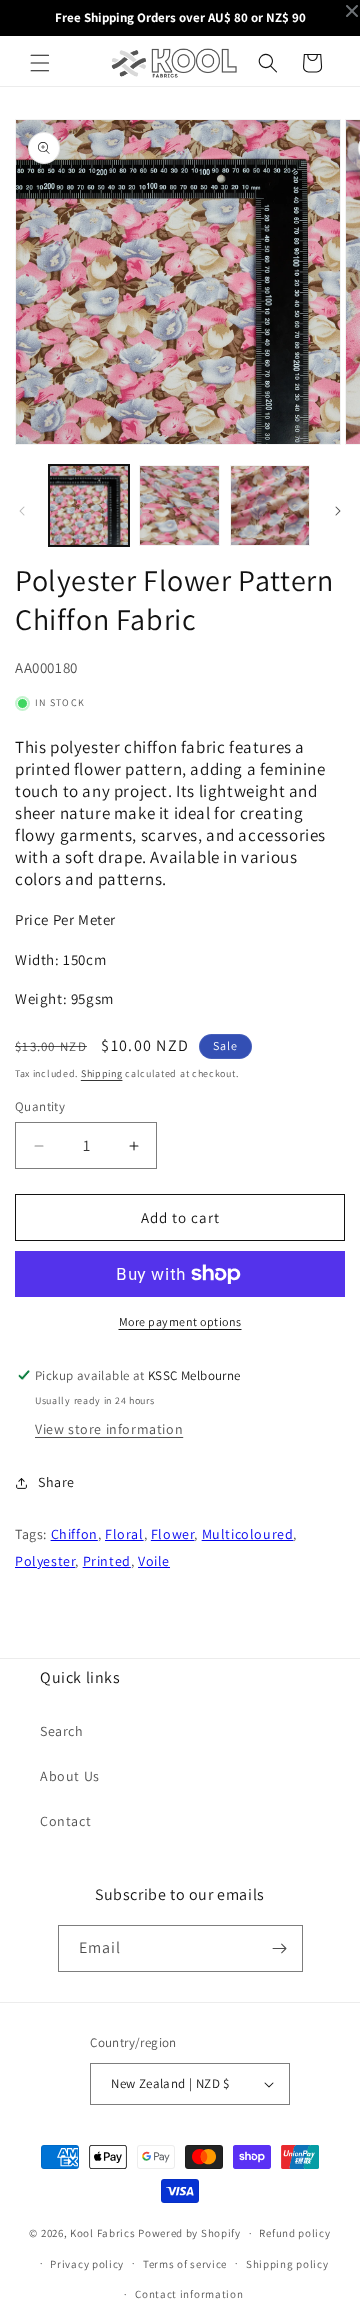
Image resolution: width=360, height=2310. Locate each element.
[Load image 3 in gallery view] (270, 505)
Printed (107, 1561)
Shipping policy (287, 2264)
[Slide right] (338, 511)
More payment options (180, 1321)
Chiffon (74, 1534)
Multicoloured (248, 1534)
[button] (40, 63)
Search (62, 1731)
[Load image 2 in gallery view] (179, 505)
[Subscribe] (280, 1948)
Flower (173, 1534)
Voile (154, 1561)
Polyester (45, 1561)
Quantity (40, 1106)
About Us (70, 1776)
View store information (109, 1429)
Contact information (189, 2294)
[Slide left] (22, 511)
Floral (124, 1534)
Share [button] (56, 1482)
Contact (65, 1821)
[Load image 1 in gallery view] (89, 505)
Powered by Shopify (189, 2233)
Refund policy (294, 2233)
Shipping (102, 1073)
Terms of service (185, 2264)
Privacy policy (87, 2264)
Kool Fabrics (102, 2233)
